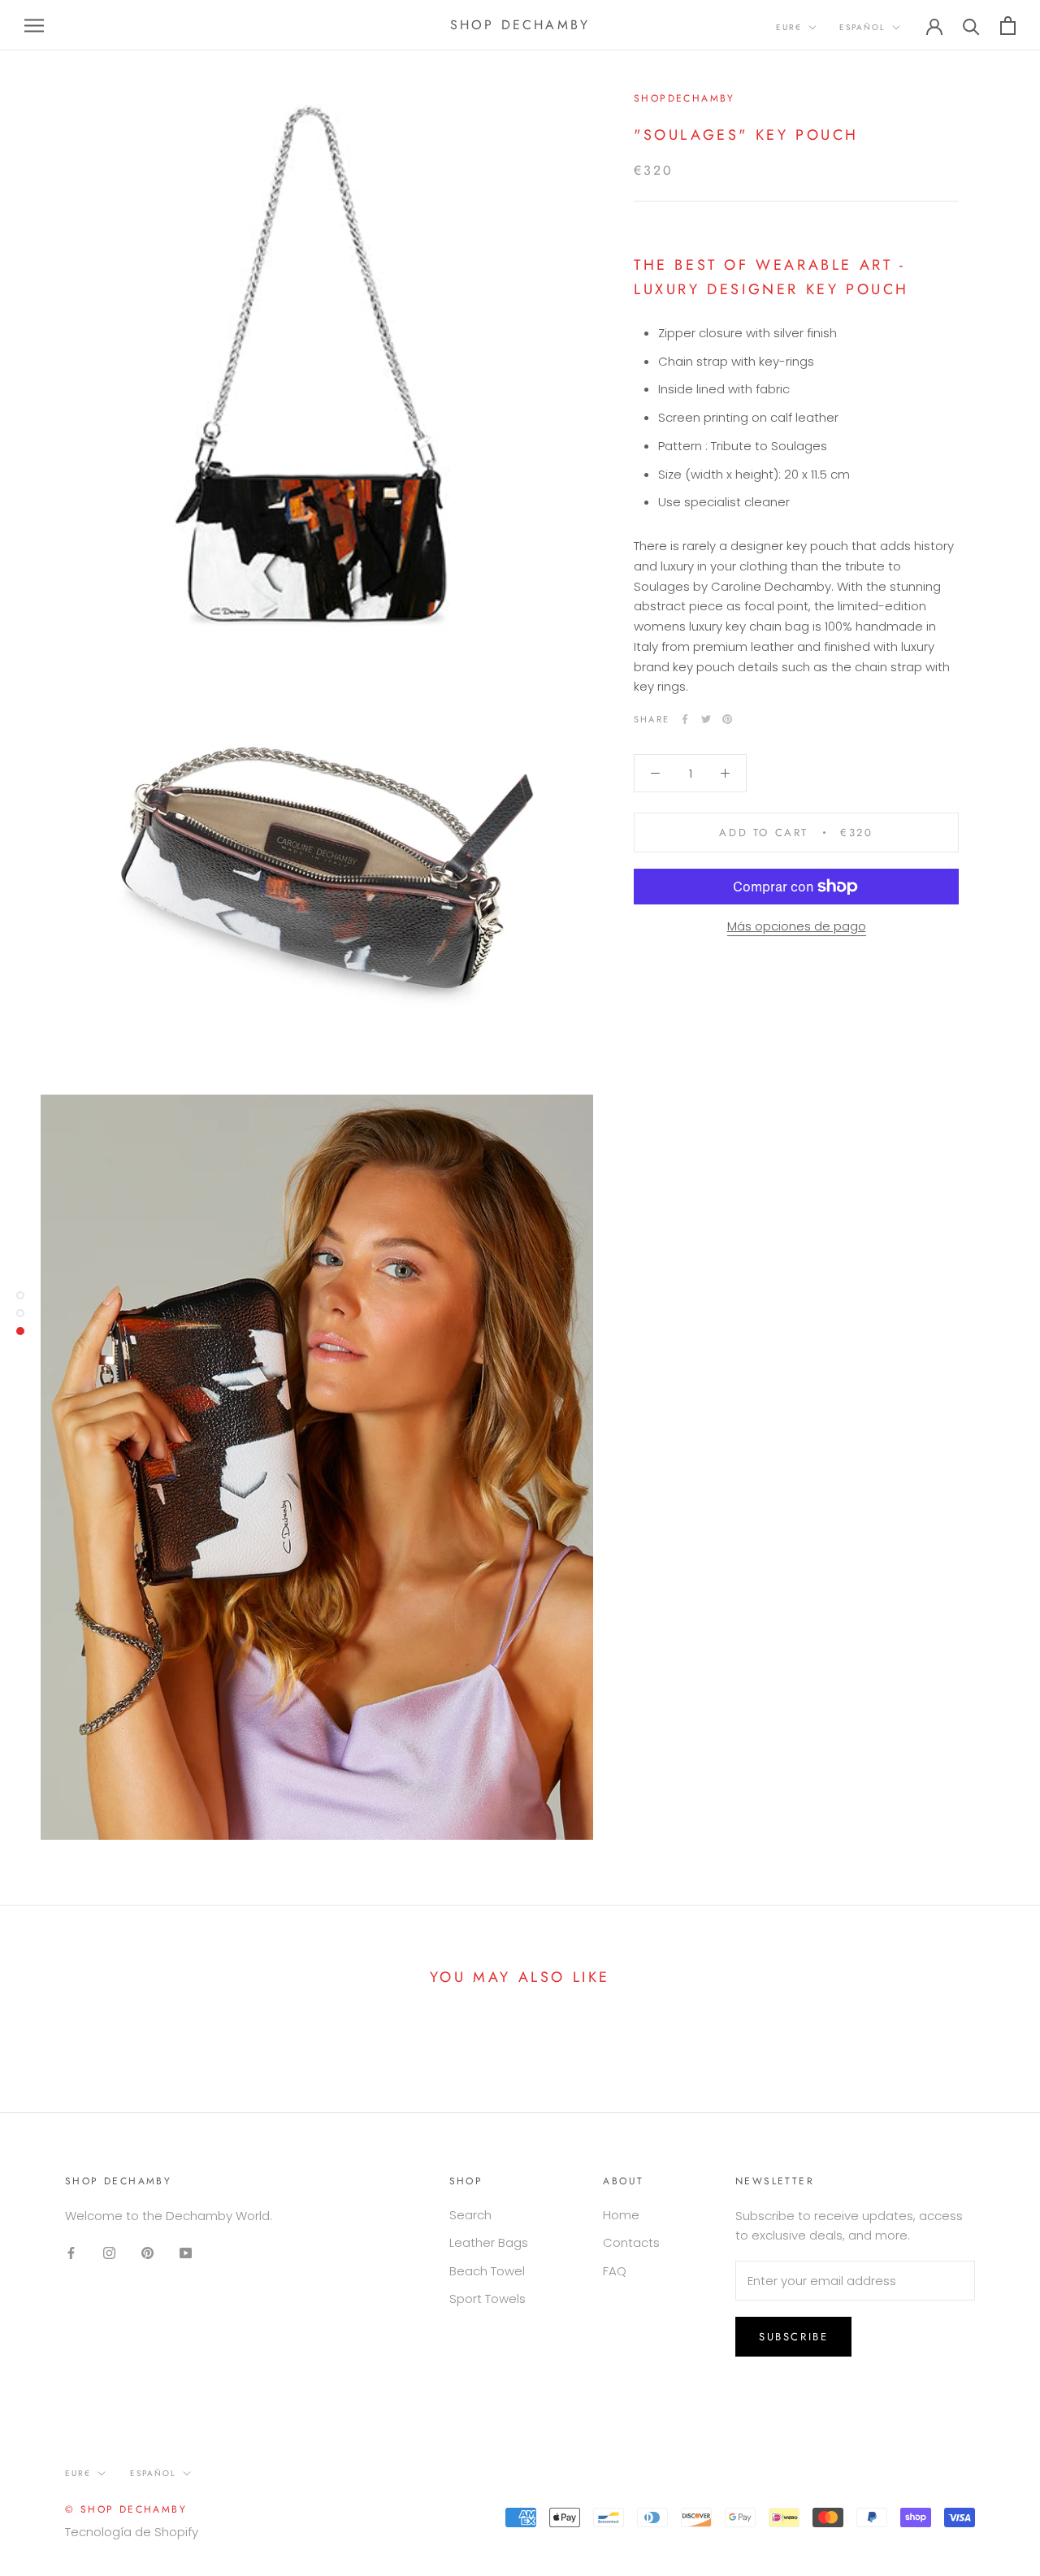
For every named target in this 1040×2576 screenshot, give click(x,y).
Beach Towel (487, 2271)
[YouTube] (186, 2252)
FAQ (615, 2271)
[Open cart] (1008, 26)
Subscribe (793, 2337)
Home (621, 2215)
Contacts (631, 2242)
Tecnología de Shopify (132, 2532)
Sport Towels (487, 2298)
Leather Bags (489, 2242)
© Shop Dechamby (126, 2509)
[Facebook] (685, 719)
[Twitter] (706, 719)
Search (470, 2215)
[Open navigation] (34, 25)
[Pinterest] (727, 719)
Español (862, 27)
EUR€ (789, 27)
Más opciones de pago (797, 926)
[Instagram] (109, 2252)
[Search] (971, 26)
